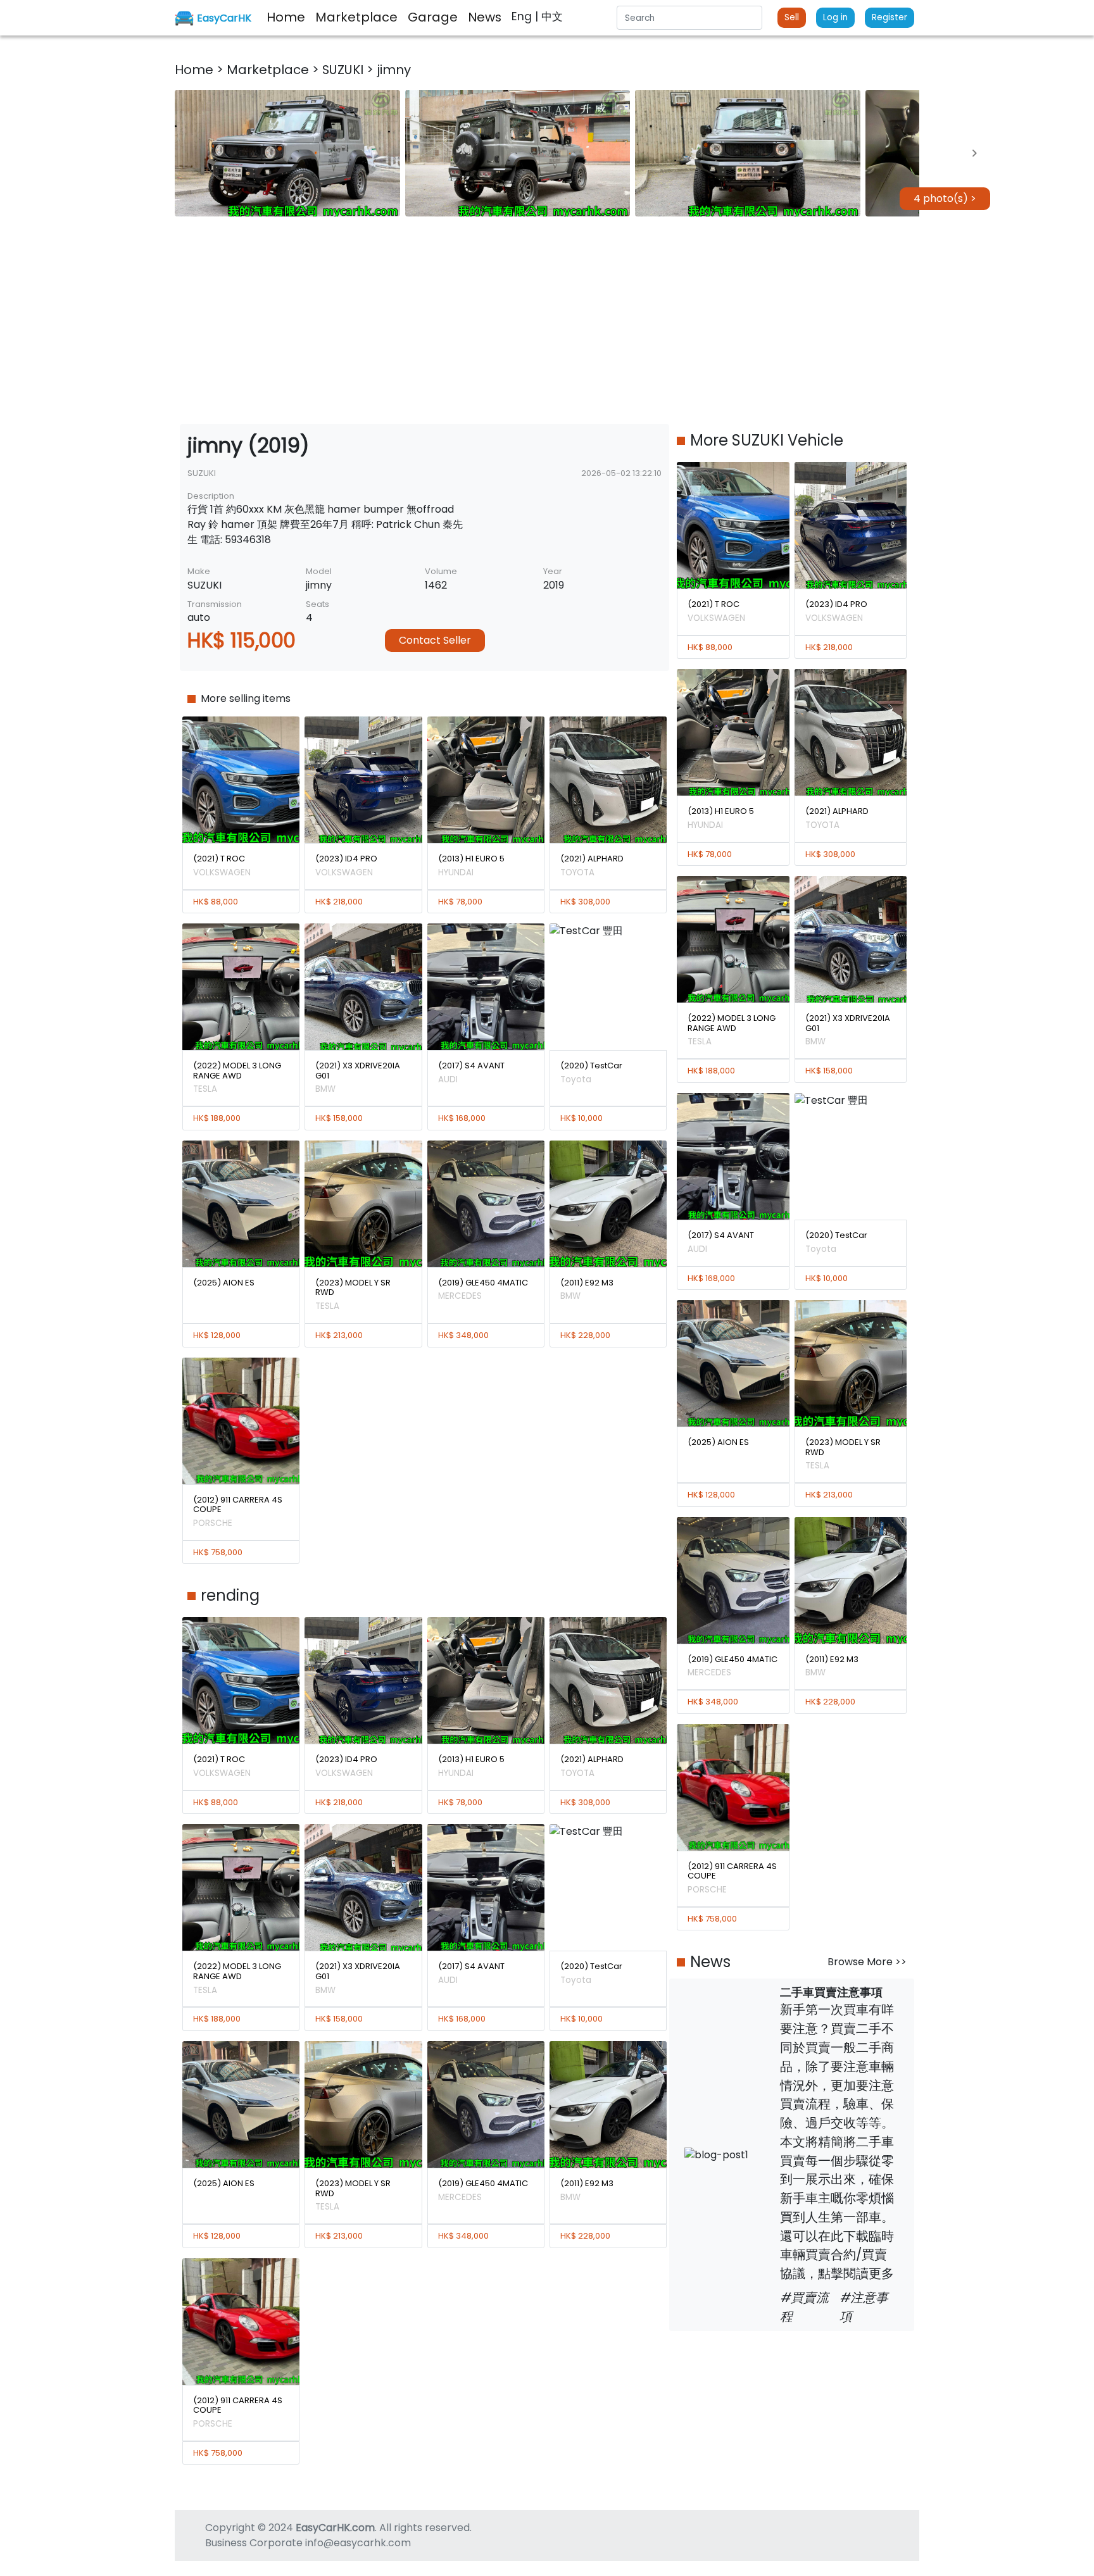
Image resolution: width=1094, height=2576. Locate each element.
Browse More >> (867, 1962)
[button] (287, 153)
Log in (835, 17)
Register (890, 17)
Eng (523, 16)
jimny (394, 70)
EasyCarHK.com (335, 2528)
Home (196, 70)
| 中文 (549, 16)
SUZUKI (344, 70)
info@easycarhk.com (358, 2543)
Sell (792, 17)
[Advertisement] (547, 320)
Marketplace (269, 70)
